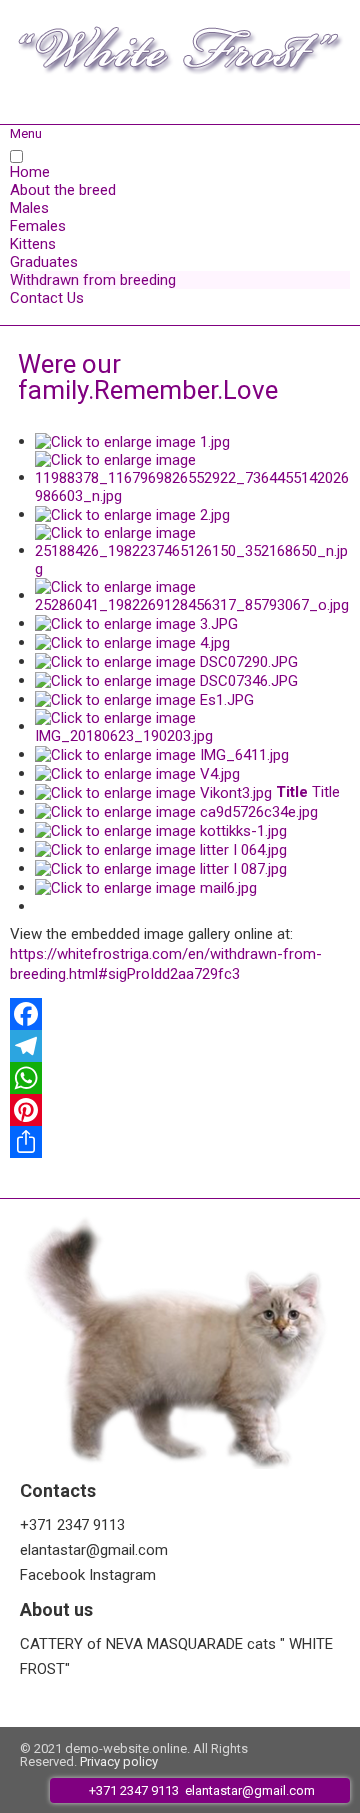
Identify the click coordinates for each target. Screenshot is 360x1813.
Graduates (44, 262)
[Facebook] (180, 1014)
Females (38, 226)
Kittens (33, 244)
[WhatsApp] (180, 1078)
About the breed (63, 190)
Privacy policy (119, 1761)
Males (29, 208)
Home (30, 172)
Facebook (52, 1575)
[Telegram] (180, 1046)
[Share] (180, 1142)
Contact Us (47, 298)
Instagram (122, 1575)
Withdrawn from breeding (93, 280)
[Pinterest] (180, 1110)
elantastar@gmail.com (94, 1550)
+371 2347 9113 (72, 1525)
